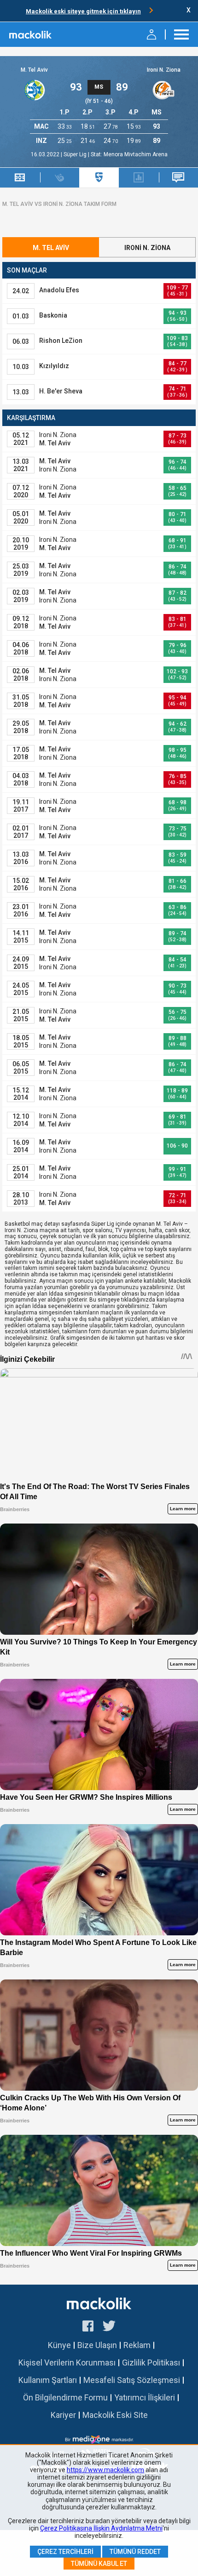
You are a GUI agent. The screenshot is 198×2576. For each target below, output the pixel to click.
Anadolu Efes (59, 290)
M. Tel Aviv (34, 70)
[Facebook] (88, 2327)
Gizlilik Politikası (151, 2363)
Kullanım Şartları (48, 2380)
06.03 (21, 341)
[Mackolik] (31, 34)
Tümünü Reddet (135, 2552)
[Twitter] (109, 2327)
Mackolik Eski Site (115, 2415)
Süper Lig (76, 154)
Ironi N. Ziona (164, 70)
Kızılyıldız (54, 366)
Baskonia (53, 315)
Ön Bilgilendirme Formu (65, 2397)
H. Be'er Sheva (61, 391)
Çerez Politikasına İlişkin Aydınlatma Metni (101, 2528)
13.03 (21, 392)
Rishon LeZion (61, 341)
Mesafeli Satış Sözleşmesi (132, 2380)
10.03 (21, 367)
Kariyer (63, 2415)
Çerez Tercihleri (65, 2552)
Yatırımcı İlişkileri (145, 2397)
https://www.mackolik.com (105, 2470)
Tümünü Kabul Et (99, 2564)
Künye (59, 2345)
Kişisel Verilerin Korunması (67, 2363)
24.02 (21, 291)
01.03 (21, 316)
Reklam (137, 2345)
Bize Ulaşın (97, 2345)
